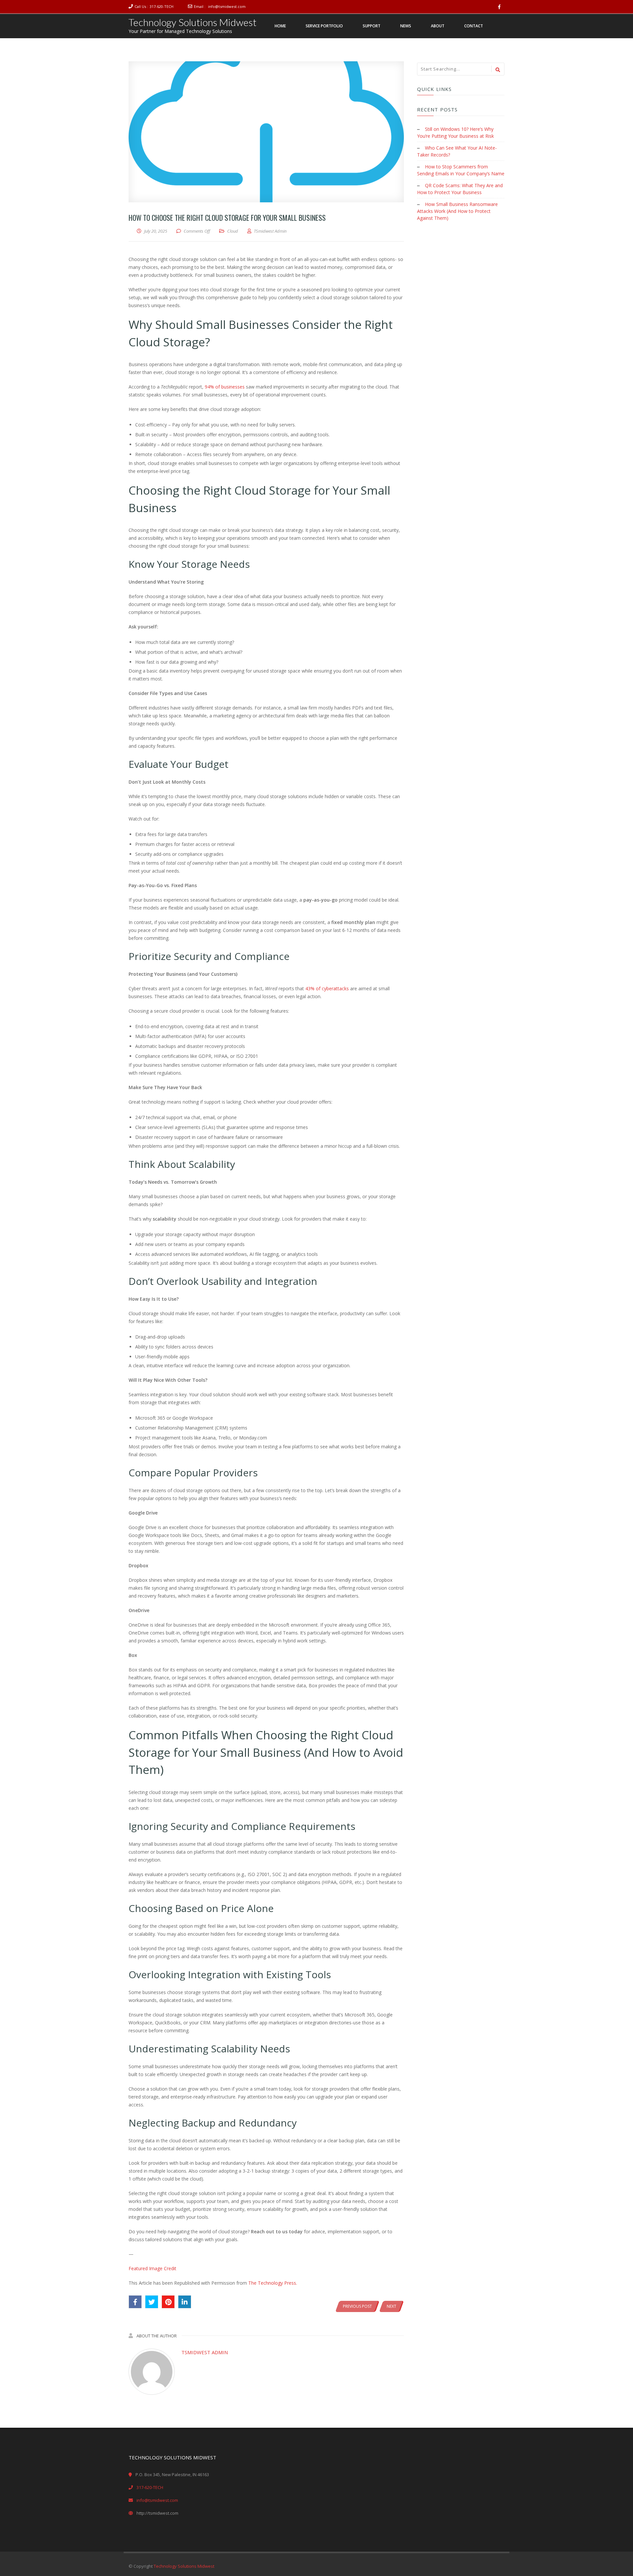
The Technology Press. (273, 2283)
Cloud (233, 231)
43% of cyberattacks (327, 988)
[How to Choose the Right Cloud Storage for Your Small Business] (266, 132)
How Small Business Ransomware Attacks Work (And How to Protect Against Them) (457, 211)
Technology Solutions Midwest (193, 22)
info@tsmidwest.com (227, 6)
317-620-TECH (162, 6)
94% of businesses (225, 387)
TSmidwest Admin (205, 2352)
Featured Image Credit (152, 2268)
